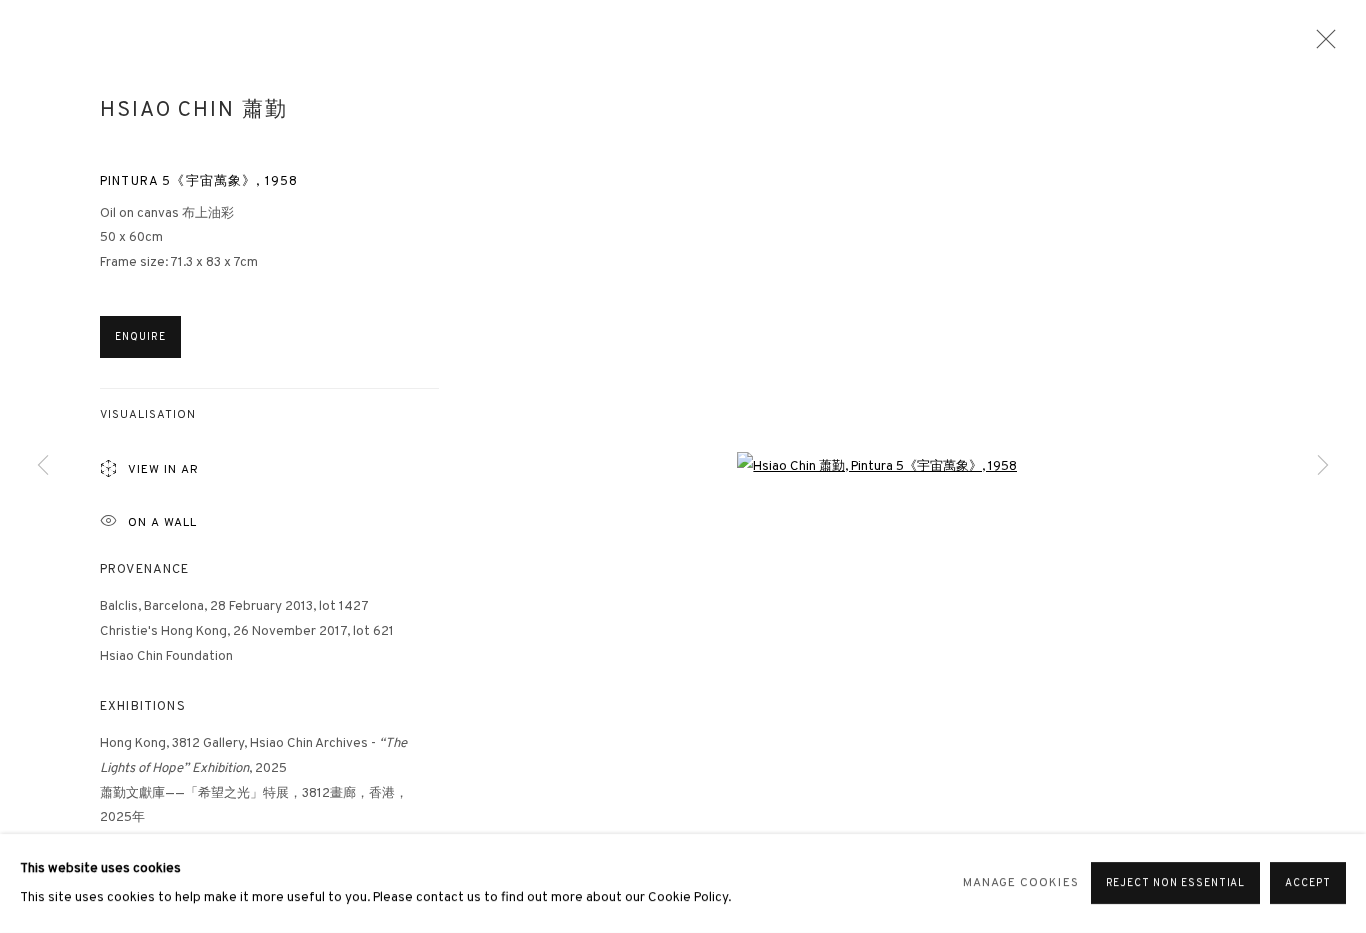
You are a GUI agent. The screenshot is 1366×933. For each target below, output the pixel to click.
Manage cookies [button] (1021, 883)
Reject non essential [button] (1176, 884)
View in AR (163, 470)
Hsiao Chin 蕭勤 (193, 111)
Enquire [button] (140, 337)
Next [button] (1323, 466)
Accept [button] (1308, 884)
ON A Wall (162, 523)
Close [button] (1321, 45)
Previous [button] (43, 466)
